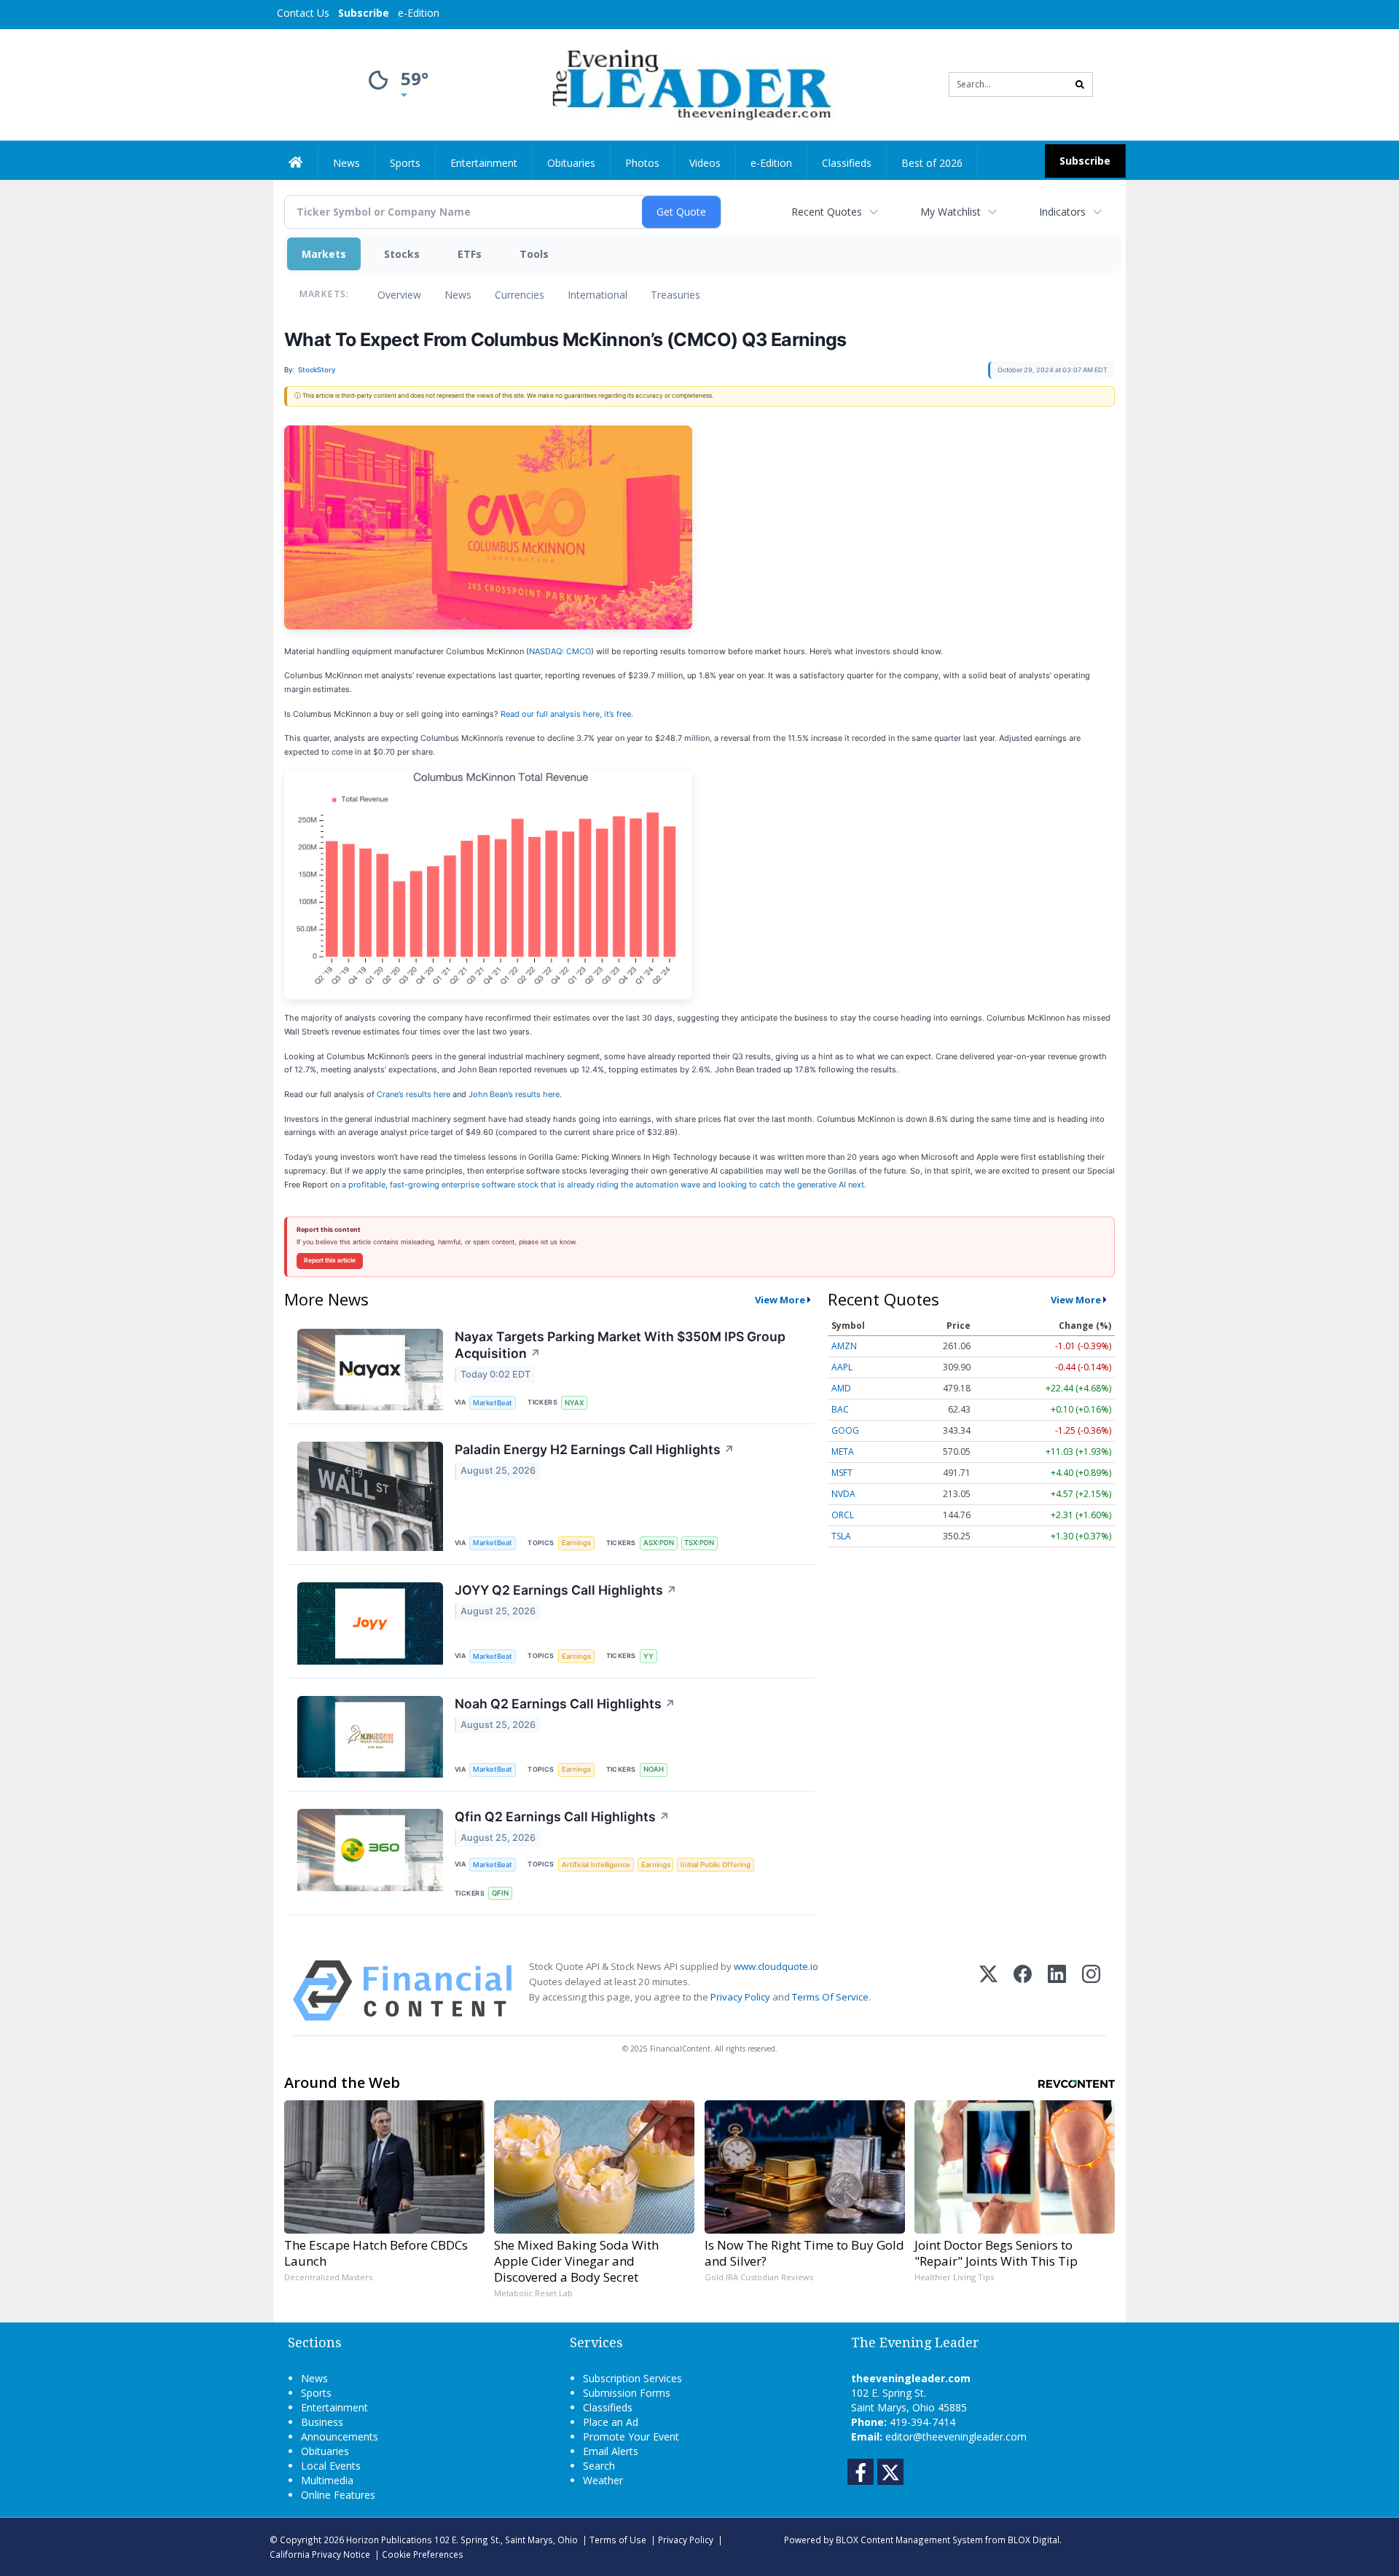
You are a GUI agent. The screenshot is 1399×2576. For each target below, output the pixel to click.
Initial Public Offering (716, 1865)
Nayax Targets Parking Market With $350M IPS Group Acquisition (620, 1345)
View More (780, 1300)
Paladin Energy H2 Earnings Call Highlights (595, 1449)
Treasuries (675, 295)
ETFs (470, 254)
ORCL (843, 1515)
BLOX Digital (1034, 2540)
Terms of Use (618, 2540)
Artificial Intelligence (596, 1865)
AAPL (842, 1367)
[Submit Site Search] (1080, 85)
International (597, 295)
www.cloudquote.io (776, 1966)
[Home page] (689, 83)
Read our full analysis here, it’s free (566, 714)
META (843, 1452)
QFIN (500, 1893)
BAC (840, 1409)
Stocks (402, 254)
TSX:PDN (699, 1543)
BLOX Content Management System (909, 2540)
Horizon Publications (389, 2540)
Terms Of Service (830, 1997)
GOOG (845, 1430)
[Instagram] (1091, 1991)
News (458, 295)
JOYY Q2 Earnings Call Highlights (566, 1590)
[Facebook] (1023, 1991)
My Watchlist (951, 212)
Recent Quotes (827, 212)
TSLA (841, 1536)
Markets (324, 254)
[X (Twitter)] (988, 1991)
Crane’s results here (414, 1094)
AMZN (844, 1346)
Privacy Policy (740, 1997)
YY (648, 1656)
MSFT (842, 1473)
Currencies (520, 295)
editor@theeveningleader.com (956, 2436)
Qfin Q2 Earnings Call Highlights (562, 1817)
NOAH (654, 1769)
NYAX (574, 1403)
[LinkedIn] (1057, 1991)
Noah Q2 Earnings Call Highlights (565, 1704)
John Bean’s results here (514, 1094)
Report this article (330, 1260)
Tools (534, 254)
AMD (841, 1388)
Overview (399, 295)
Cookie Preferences (423, 2554)
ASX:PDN (659, 1543)
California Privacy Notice (320, 2554)
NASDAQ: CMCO (560, 651)
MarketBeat (493, 1403)
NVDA (843, 1494)
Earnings (576, 1543)
